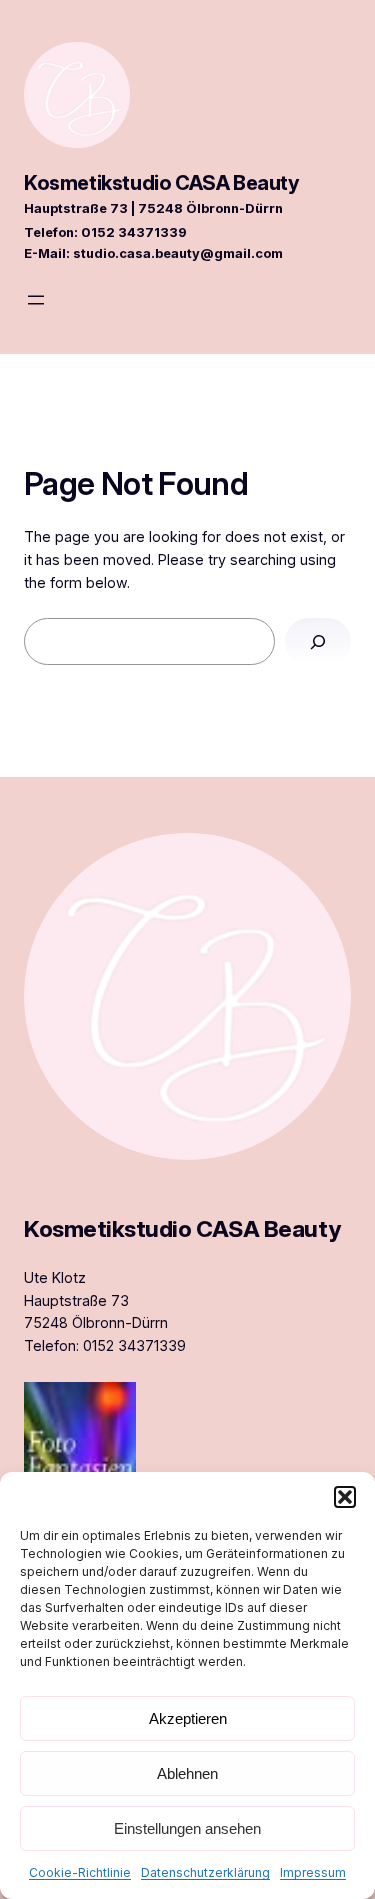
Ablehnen (187, 1773)
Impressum (313, 1872)
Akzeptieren (188, 1718)
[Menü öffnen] (36, 300)
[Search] (318, 641)
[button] (345, 1497)
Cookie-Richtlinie (80, 1872)
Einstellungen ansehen (187, 1828)
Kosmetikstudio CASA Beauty (162, 183)
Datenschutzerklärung (205, 1872)
